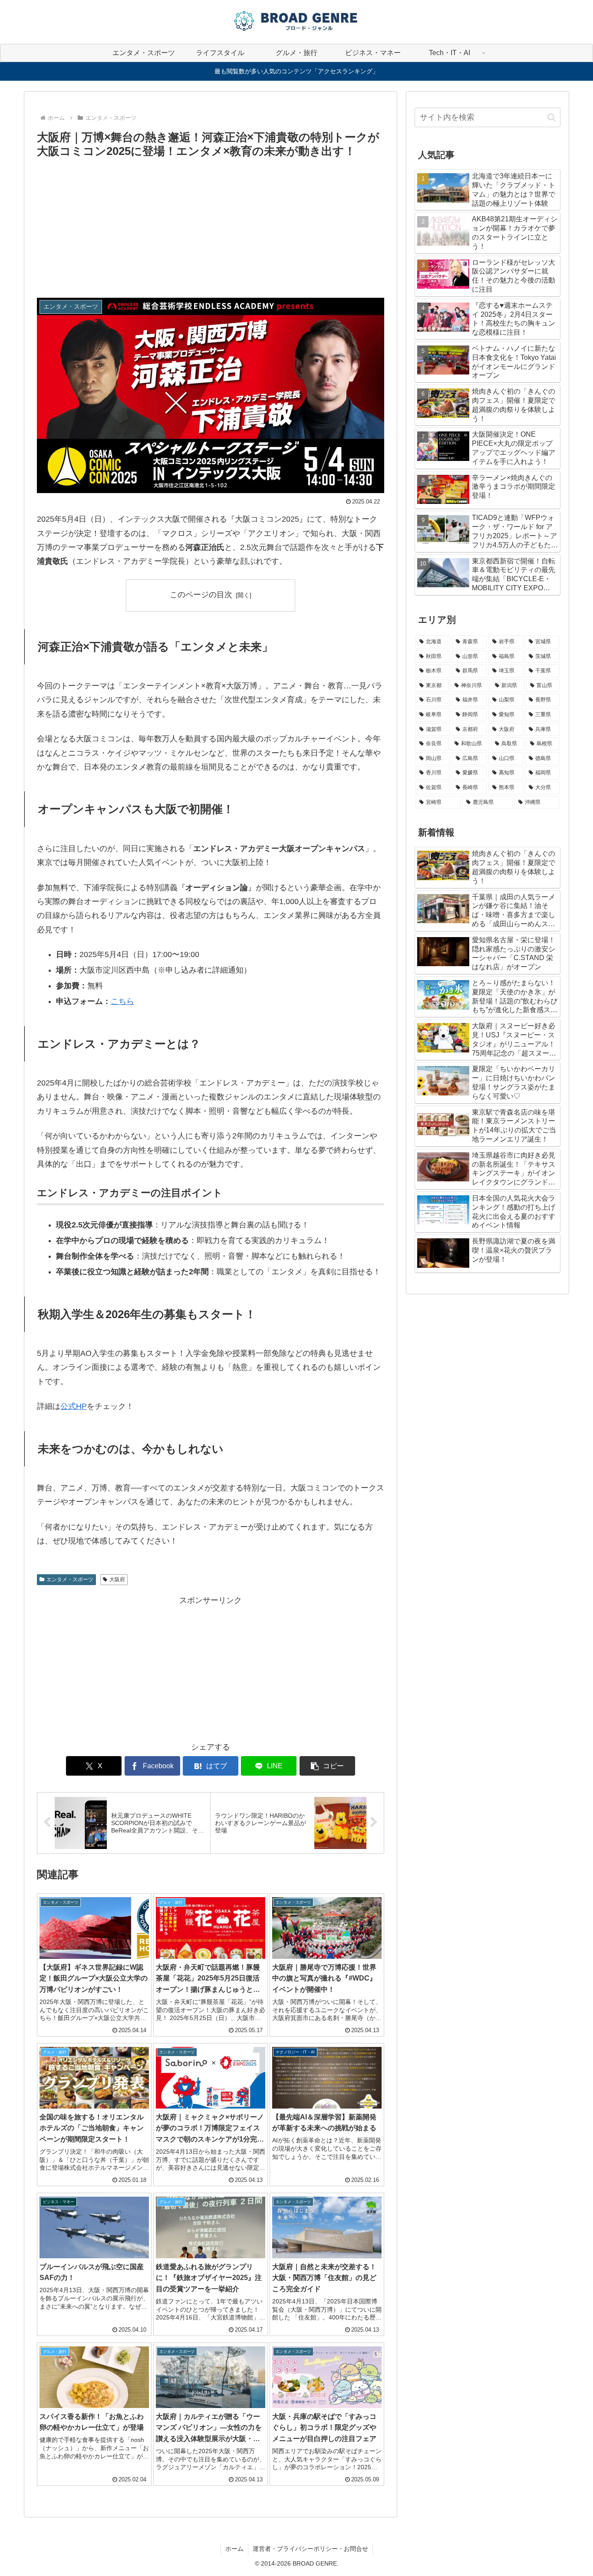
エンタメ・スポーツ (70, 1579)
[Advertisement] (211, 226)
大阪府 (117, 1579)
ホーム (234, 2549)
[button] (327, 1766)
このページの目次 (201, 595)
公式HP (74, 1406)
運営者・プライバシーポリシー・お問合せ (310, 2549)
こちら (122, 1001)
